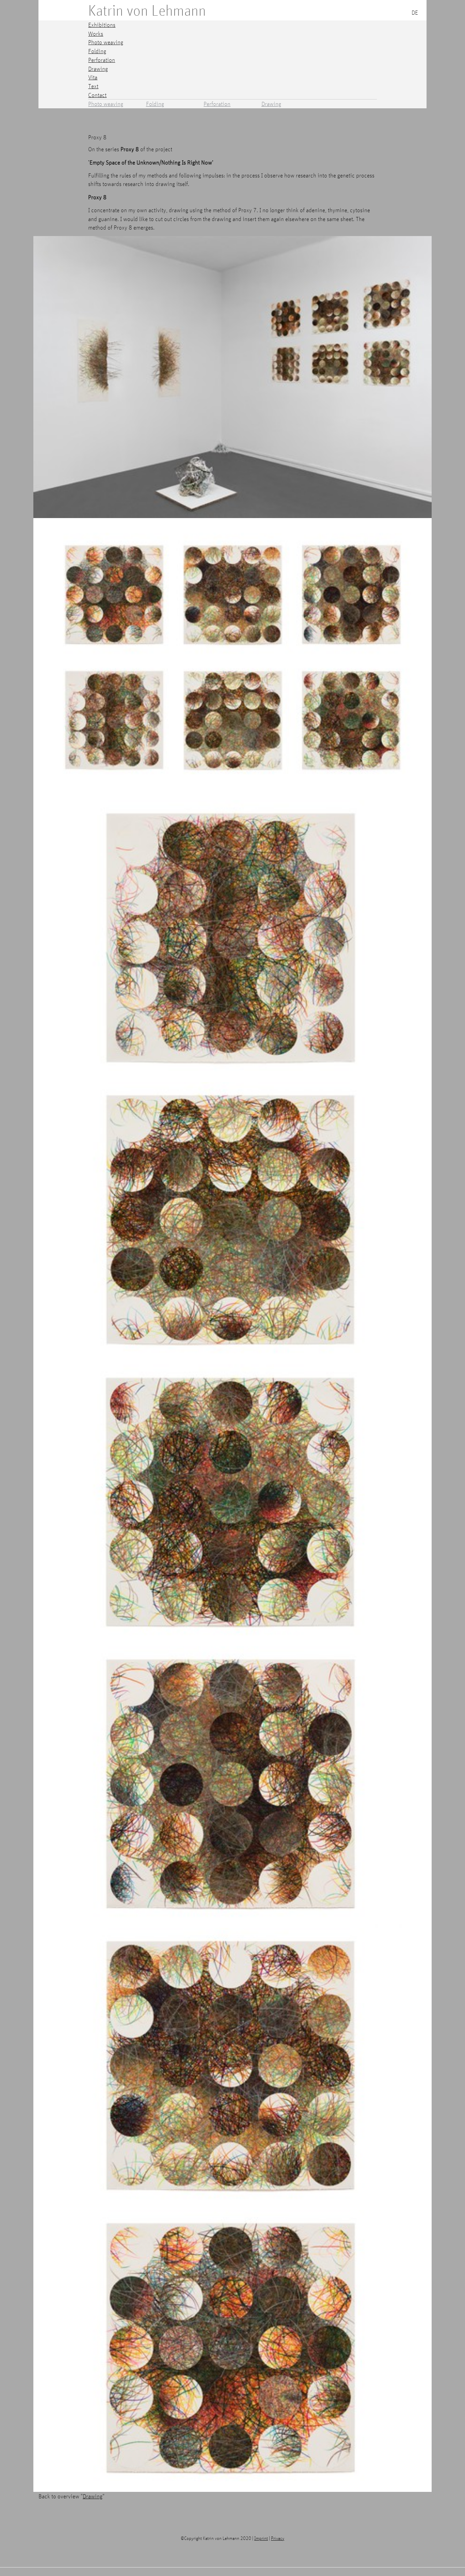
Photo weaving (106, 104)
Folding (155, 104)
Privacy (278, 2538)
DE (415, 12)
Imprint (261, 2538)
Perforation (217, 104)
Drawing (271, 104)
